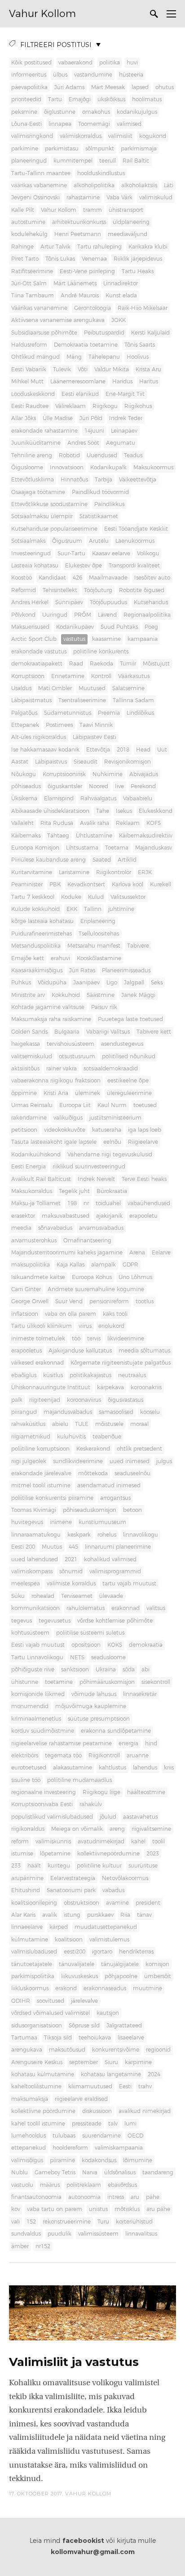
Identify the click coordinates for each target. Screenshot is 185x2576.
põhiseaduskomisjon (90, 1510)
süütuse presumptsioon (99, 1719)
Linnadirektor (121, 283)
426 (77, 578)
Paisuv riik (104, 1007)
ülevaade (111, 1596)
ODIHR (21, 2001)
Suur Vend (69, 1301)
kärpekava (110, 1387)
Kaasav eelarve (111, 554)
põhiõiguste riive (33, 1670)
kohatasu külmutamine (43, 2074)
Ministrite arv (28, 995)
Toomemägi (94, 124)
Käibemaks (26, 836)
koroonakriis (146, 1387)
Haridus (122, 382)
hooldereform (70, 2148)
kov (16, 2209)
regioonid (158, 2050)
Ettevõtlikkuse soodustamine (49, 504)
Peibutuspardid (104, 333)
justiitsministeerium (115, 1118)
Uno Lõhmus (135, 1277)
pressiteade (87, 2124)
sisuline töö (26, 1780)
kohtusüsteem (30, 1633)
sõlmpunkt (100, 149)
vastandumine (93, 75)
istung (72, 1915)
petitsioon (24, 1130)
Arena (137, 1253)
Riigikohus (138, 406)
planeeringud (29, 161)
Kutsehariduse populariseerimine (54, 529)
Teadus (133, 455)
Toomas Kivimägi (34, 1510)
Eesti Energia (29, 1167)
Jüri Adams (69, 87)
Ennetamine (68, 676)
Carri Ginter (26, 1289)
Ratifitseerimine (32, 271)
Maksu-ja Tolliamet (36, 1203)
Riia (125, 1915)
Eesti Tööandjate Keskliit (136, 529)
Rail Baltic (136, 161)
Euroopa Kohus (92, 1277)
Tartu (55, 99)
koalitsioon (69, 1940)
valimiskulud (156, 197)
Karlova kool (128, 884)
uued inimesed (130, 1461)
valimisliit (120, 136)
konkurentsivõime (116, 2050)
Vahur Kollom (42, 14)
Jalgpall (134, 983)
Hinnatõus (74, 480)
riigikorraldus (28, 1829)
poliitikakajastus (90, 1375)
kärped (59, 1927)
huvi (132, 63)
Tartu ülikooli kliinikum (42, 1326)
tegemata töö (63, 1756)
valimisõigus (27, 2160)
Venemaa (94, 259)
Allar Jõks (24, 418)
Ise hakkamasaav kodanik (45, 750)
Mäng (74, 357)
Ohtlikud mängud (35, 357)
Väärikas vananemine (39, 308)
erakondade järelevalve (41, 1473)
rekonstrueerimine (67, 2222)
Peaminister (27, 884)
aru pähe (158, 2209)
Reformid (24, 590)
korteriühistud (134, 2222)
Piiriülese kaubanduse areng (48, 860)
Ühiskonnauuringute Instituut (51, 1387)
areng (117, 1829)
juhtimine (121, 909)
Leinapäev (124, 431)
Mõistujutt (156, 664)
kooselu (150, 1412)
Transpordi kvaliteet (134, 566)
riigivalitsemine (151, 1829)
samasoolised (116, 1412)
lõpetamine (55, 1854)
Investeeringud (31, 554)
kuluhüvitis (71, 1437)
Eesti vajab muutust (38, 1645)
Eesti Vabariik (29, 369)
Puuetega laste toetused (130, 1019)
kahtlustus (112, 1768)
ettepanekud (29, 2148)
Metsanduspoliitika (36, 946)
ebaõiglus (24, 1375)
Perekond (143, 786)
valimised (129, 124)
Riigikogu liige (101, 1792)
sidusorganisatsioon (37, 2026)
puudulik (59, 2234)
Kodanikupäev (75, 627)
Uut (162, 750)
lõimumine (138, 2160)
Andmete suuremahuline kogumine (96, 1289)
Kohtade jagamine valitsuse (48, 1007)
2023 (153, 1854)
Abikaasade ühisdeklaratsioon (50, 811)
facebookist (83, 2541)
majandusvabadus (68, 1412)
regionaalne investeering (44, 1792)
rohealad (43, 1596)
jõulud (108, 1817)
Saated (102, 860)
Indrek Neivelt (96, 1179)
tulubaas (64, 2136)
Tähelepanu (104, 357)
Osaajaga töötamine (38, 492)
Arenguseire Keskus (37, 2062)
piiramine (62, 2160)
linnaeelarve (27, 1927)
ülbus (60, 75)
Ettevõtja (98, 750)
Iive (119, 786)
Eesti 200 (23, 1547)
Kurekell (161, 884)
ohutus (165, 87)
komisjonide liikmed (38, 1694)
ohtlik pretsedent (139, 1449)
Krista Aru (148, 369)
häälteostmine (146, 1792)
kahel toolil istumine (38, 2124)
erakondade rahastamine (44, 431)
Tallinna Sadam (133, 700)
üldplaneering (131, 222)
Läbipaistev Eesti (95, 737)
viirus (85, 1326)
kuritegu (59, 1866)
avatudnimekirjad (101, 1842)
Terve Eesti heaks (144, 1179)
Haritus (149, 382)
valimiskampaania (119, 2148)
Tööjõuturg (98, 590)
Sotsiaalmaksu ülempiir (42, 516)
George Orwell (30, 1301)
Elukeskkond (156, 811)
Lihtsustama (82, 848)
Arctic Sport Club (34, 639)
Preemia (109, 713)
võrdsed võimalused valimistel (51, 2013)
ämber (20, 2246)
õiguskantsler (65, 786)
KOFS (154, 823)
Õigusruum (67, 541)
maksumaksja (30, 2099)
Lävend (107, 615)
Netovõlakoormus (125, 1878)
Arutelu (99, 541)
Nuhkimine (108, 774)
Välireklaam (70, 406)
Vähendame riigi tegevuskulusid (110, 1155)
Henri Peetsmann (78, 234)
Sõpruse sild (84, 2026)
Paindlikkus (109, 504)
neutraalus (132, 1375)
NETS (77, 1657)
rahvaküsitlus (28, 1424)
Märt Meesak (108, 87)
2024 (154, 2074)
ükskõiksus (111, 99)
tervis (94, 1339)
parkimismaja (139, 149)
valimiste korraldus (71, 1584)
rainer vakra (62, 1069)
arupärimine (27, 1878)
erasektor (23, 1216)
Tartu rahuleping (99, 247)
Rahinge (22, 247)
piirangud (24, 1412)
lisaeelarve (131, 2038)
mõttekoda (93, 1473)
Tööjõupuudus (108, 602)
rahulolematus (86, 1608)
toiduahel (108, 1203)
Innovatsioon (67, 468)
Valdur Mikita (112, 369)
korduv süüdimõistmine (43, 1731)
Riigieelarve (143, 1142)
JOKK (119, 320)
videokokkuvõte (65, 1130)
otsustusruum (77, 1056)
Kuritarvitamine (32, 872)
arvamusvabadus (101, 1228)
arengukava (27, 2050)
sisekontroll (156, 1682)
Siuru (111, 2062)
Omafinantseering (87, 1241)
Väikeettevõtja (138, 480)
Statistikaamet (99, 516)
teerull (108, 161)
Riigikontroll (104, 1756)
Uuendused (102, 455)
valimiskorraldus (81, 136)
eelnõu (112, 1142)
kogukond (153, 136)
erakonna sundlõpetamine (116, 1731)
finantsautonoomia (36, 2197)
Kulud (96, 897)
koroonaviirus (84, 1400)
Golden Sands (29, 1032)
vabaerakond (75, 63)
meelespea (26, 1584)
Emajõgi (80, 99)
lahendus (145, 1768)
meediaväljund (128, 234)
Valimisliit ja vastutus (74, 2362)
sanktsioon (75, 1670)
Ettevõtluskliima (33, 480)
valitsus (156, 1608)
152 (31, 2222)
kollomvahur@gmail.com (93, 2552)
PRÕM (83, 615)
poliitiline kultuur (99, 1866)
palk (17, 1400)
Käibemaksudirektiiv (146, 836)
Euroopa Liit (75, 1105)
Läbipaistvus (51, 762)
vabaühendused (149, 1203)
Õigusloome (27, 468)
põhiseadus (26, 786)
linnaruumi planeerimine (118, 1547)
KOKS (115, 1645)
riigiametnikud (31, 1437)
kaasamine (106, 639)
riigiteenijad (45, 1400)
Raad (76, 664)
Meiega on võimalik (77, 1829)
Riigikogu (105, 406)
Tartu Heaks (138, 271)
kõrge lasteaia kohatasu (42, 921)
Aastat (20, 762)
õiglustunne (60, 112)
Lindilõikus (140, 713)
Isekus (124, 811)
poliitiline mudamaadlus (79, 1780)
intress (116, 2197)
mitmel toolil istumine (41, 1485)
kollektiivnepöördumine (108, 1854)
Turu (103, 2222)
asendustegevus (122, 1044)
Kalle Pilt (23, 210)
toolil (159, 1842)
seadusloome (108, 1657)
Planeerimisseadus (126, 970)
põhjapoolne (121, 1976)
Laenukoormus (135, 541)
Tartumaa (24, 2038)
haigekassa (26, 1044)
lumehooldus (29, 2136)
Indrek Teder (126, 418)
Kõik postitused (31, 63)
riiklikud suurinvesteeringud (89, 1167)
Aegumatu (121, 443)
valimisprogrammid (115, 1571)
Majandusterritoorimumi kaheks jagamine (67, 1253)
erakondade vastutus (39, 652)
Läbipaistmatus (31, 700)
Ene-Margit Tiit (125, 394)
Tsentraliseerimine (82, 700)
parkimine (25, 149)
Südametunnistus (68, 713)
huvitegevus (27, 1522)
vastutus (74, 639)
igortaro (102, 1952)
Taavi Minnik (96, 725)
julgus (164, 1461)
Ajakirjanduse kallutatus (80, 1351)
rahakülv (91, 1804)
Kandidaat (52, 578)
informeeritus (29, 75)
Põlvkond (23, 615)
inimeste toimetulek (38, 1339)
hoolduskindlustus (101, 173)
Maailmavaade (108, 578)
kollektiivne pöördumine (43, 2111)
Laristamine (74, 872)
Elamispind (59, 799)
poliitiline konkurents (101, 652)
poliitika (110, 63)
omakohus (96, 112)
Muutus (52, 1547)
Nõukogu (24, 774)
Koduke (71, 897)
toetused (145, 1105)
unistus (98, 2209)
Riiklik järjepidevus (138, 259)
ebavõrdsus (122, 2185)
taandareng (158, 2172)
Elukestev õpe (84, 566)
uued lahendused (35, 1559)
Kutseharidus (151, 602)
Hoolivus (138, 357)
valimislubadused (34, 1952)
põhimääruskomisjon (107, 1682)
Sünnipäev (69, 602)
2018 (123, 750)
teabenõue (107, 1437)
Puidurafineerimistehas (42, 934)
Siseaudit (86, 762)
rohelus (107, 1535)
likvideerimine (126, 1339)
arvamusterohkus (34, 1241)
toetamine (59, 1682)
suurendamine (101, 2136)
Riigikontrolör (114, 872)
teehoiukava (95, 2038)
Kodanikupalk (108, 468)
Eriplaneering (98, 921)
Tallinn (93, 909)
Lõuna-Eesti (26, 124)
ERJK (145, 872)
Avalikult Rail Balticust (41, 1179)
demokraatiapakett (37, 664)
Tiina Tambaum (33, 296)
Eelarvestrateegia (73, 1878)
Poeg (151, 627)
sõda (129, 1670)
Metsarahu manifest (94, 946)
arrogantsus (115, 1498)
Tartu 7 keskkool (33, 897)
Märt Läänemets (75, 283)
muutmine (148, 1988)
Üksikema (24, 799)
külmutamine (30, 1940)
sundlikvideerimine (78, 1461)
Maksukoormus (153, 468)
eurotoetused (29, 1768)
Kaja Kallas (70, 1265)
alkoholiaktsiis (139, 185)
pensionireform (109, 1301)
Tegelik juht (74, 1191)
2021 (71, 1559)
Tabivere (138, 946)
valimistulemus (109, 1940)
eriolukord (111, 1326)
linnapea (60, 124)
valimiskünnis (53, 1842)
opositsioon (86, 1645)
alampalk (104, 1265)
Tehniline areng (32, 455)
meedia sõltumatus (144, 1351)
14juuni (94, 431)
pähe (153, 2197)
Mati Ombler (55, 688)
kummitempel (73, 161)
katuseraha (107, 1130)
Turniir (128, 664)
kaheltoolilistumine (36, 2087)
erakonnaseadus (105, 1988)
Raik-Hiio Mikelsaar (143, 308)
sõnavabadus (55, 1228)
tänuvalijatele (77, 1964)
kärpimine (138, 2062)
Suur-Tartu (71, 554)
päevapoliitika (29, 87)
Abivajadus (144, 774)
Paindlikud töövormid (100, 492)
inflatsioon (25, 1314)
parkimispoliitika (33, 1976)
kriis (169, 1768)
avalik (50, 1915)
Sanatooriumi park (71, 1890)
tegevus (22, 1621)
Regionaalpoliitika (147, 615)
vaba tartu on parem (55, 2209)
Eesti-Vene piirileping (87, 271)
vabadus (113, 1890)
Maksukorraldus (32, 1191)
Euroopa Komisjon (35, 848)
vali (15, 2222)
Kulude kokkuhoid (35, 909)
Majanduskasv (154, 848)
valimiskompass (32, 1571)
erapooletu (143, 1216)
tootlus (145, 1301)
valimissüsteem (98, 2234)
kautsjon (108, 2013)
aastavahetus (140, 1817)
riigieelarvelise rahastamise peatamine (62, 1743)
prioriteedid (26, 99)
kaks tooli (115, 1314)
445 (73, 1547)
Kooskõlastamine (99, 958)
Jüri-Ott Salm (29, 283)
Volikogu (148, 554)
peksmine (24, 112)
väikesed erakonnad (37, 1363)
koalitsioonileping (34, 1903)
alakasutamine (73, 1768)
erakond (66, 1988)
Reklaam (128, 823)
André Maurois (80, 296)
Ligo (112, 983)
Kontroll (101, 676)
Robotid (69, 455)
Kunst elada (121, 296)
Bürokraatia (112, 1191)
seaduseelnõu (132, 1473)
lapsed (140, 87)
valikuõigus (68, 1118)
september (84, 2062)
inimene (61, 1522)
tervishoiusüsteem (70, 1044)
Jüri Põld (91, 418)
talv (113, 2124)
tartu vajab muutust (129, 1584)
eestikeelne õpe (128, 1081)
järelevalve (84, 2001)
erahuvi (60, 958)
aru (135, 2197)
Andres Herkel (30, 602)
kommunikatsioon (35, 1608)
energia (128, 1743)
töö (76, 1339)
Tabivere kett (154, 1032)
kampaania (143, 639)
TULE (82, 1424)
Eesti (125, 2087)
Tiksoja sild (58, 2038)
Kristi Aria (56, 1093)
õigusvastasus (126, 1400)
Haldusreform (29, 345)
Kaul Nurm (112, 1105)
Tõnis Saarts (140, 345)
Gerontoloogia (92, 308)
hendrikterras (136, 1952)
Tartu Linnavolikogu (37, 1657)
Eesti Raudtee (30, 406)
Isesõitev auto (152, 578)
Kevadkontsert (86, 884)
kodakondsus (99, 2160)
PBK (55, 884)
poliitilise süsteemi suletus (90, 1633)
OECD (135, 2136)
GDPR (130, 1265)
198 (72, 1203)
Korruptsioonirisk (64, 774)
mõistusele (109, 1424)
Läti (169, 185)
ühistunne (25, 1682)
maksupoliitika (31, 1265)
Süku (18, 1596)
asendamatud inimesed (109, 1485)
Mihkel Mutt (27, 382)
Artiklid (127, 860)
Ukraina (106, 1670)
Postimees (59, 725)
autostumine (28, 222)
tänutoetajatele (32, 1964)
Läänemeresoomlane (78, 382)
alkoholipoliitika (94, 185)
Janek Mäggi (138, 995)
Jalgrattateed (124, 2026)
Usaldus (21, 688)
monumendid (30, 1706)
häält (34, 1866)
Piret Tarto (25, 259)
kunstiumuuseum (102, 1522)
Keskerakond (93, 1449)
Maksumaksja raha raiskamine (51, 1019)
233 (16, 1866)
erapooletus (26, 1351)
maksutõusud (67, 2050)
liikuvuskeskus (79, 1976)
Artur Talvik (55, 247)
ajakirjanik (109, 1216)
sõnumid (71, 1571)
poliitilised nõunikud (129, 1056)
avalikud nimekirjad (145, 2111)
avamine (117, 1903)
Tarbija (104, 480)
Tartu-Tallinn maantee (41, 173)
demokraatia (146, 1645)
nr (86, 1203)
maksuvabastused (66, 1216)
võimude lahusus (94, 1694)
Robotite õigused (142, 590)
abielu (60, 1424)
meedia (21, 1228)
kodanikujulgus (137, 112)
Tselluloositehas (99, 934)
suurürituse (143, 1866)
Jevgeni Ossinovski (35, 197)
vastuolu (22, 2185)
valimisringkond (32, 136)
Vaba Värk (119, 197)
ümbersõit (158, 1976)
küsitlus (53, 1375)
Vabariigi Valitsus (108, 1032)
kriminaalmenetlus (36, 1719)
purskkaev (100, 1915)
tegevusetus (55, 1621)
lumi (130, 2124)
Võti (83, 369)
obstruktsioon (81, 1903)
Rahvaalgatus (98, 799)
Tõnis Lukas (60, 259)
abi (145, 1670)
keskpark (79, 1535)
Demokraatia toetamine (86, 345)
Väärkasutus (134, 676)
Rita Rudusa (57, 823)
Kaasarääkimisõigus (37, 970)
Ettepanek (25, 725)
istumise (22, 1854)
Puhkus (21, 983)
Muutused (92, 688)
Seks (157, 983)
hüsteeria (131, 75)
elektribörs (25, 1756)
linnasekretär (140, 1694)
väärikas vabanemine (39, 185)
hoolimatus (147, 99)
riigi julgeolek (29, 1461)
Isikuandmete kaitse (38, 1277)
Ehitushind (26, 1890)
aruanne (138, 1756)
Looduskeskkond (33, 394)
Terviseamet (77, 1596)
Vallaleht (22, 823)
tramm (92, 210)
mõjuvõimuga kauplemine (91, 1706)
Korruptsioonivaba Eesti (42, 1804)
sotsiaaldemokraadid (111, 1069)
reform (20, 1842)
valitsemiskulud (32, 1056)
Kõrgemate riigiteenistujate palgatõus (121, 1363)
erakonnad (126, 1608)
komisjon (157, 1964)
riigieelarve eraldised (81, 2099)
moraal (139, 1424)
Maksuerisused (30, 627)
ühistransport (126, 210)
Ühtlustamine (94, 836)
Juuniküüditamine (36, 443)
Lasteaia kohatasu (35, 566)
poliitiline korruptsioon (40, 1449)
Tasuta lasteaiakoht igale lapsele (54, 1142)
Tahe (103, 811)
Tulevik (62, 369)
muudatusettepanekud (106, 1927)
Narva (90, 2172)
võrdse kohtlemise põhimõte (115, 1621)
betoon (132, 1510)
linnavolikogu (141, 1535)
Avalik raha (95, 823)
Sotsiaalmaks (28, 541)
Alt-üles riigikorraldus (39, 737)
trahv (145, 2087)
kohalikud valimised (110, 1559)
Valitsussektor (128, 897)
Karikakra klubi (148, 247)
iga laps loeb (145, 1130)
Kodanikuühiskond (36, 1155)
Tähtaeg (58, 836)
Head (143, 750)
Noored (99, 786)
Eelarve (161, 1253)
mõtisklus (127, 2209)
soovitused (51, 2001)
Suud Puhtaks (119, 627)
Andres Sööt (83, 443)
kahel (138, 1842)
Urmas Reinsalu (32, 1105)
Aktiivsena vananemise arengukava (58, 320)
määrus (50, 2185)
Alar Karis (23, 1915)
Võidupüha (52, 983)
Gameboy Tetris (55, 2172)
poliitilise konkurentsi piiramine (52, 1498)
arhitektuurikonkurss (79, 222)
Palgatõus (24, 713)
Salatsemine (128, 688)
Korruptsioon (28, 676)
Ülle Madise (58, 418)
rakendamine (29, 1118)
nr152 (43, 2246)
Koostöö (22, 578)
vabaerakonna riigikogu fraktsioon (56, 1081)
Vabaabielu (138, 799)
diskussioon (97, 2111)
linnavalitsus (141, 2234)
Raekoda (101, 664)
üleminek (88, 1093)
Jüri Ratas (82, 970)
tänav (144, 1915)
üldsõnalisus (120, 2172)
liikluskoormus (30, 1988)
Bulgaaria (67, 1032)
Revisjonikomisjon (128, 762)
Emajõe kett (28, 958)
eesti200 (75, 1952)
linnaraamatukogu (36, 1535)
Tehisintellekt (60, 590)
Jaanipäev (86, 983)
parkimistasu (62, 149)
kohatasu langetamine (111, 2074)
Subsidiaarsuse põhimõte (44, 333)
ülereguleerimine (129, 1093)
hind (151, 1743)
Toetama (117, 848)
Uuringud (55, 615)
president (148, 1903)
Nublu (20, 2172)
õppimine (24, 1093)
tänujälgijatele (120, 1964)
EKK (72, 909)
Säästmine (101, 995)
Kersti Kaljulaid (150, 333)
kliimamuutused (90, 2087)
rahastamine (83, 197)
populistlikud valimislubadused (52, 1817)
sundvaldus (26, 2234)
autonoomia (84, 2197)
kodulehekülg (29, 234)
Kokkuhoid (66, 995)
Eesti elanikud (80, 394)
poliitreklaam (84, 2185)
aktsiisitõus (25, 1069)
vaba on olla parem (70, 1314)
